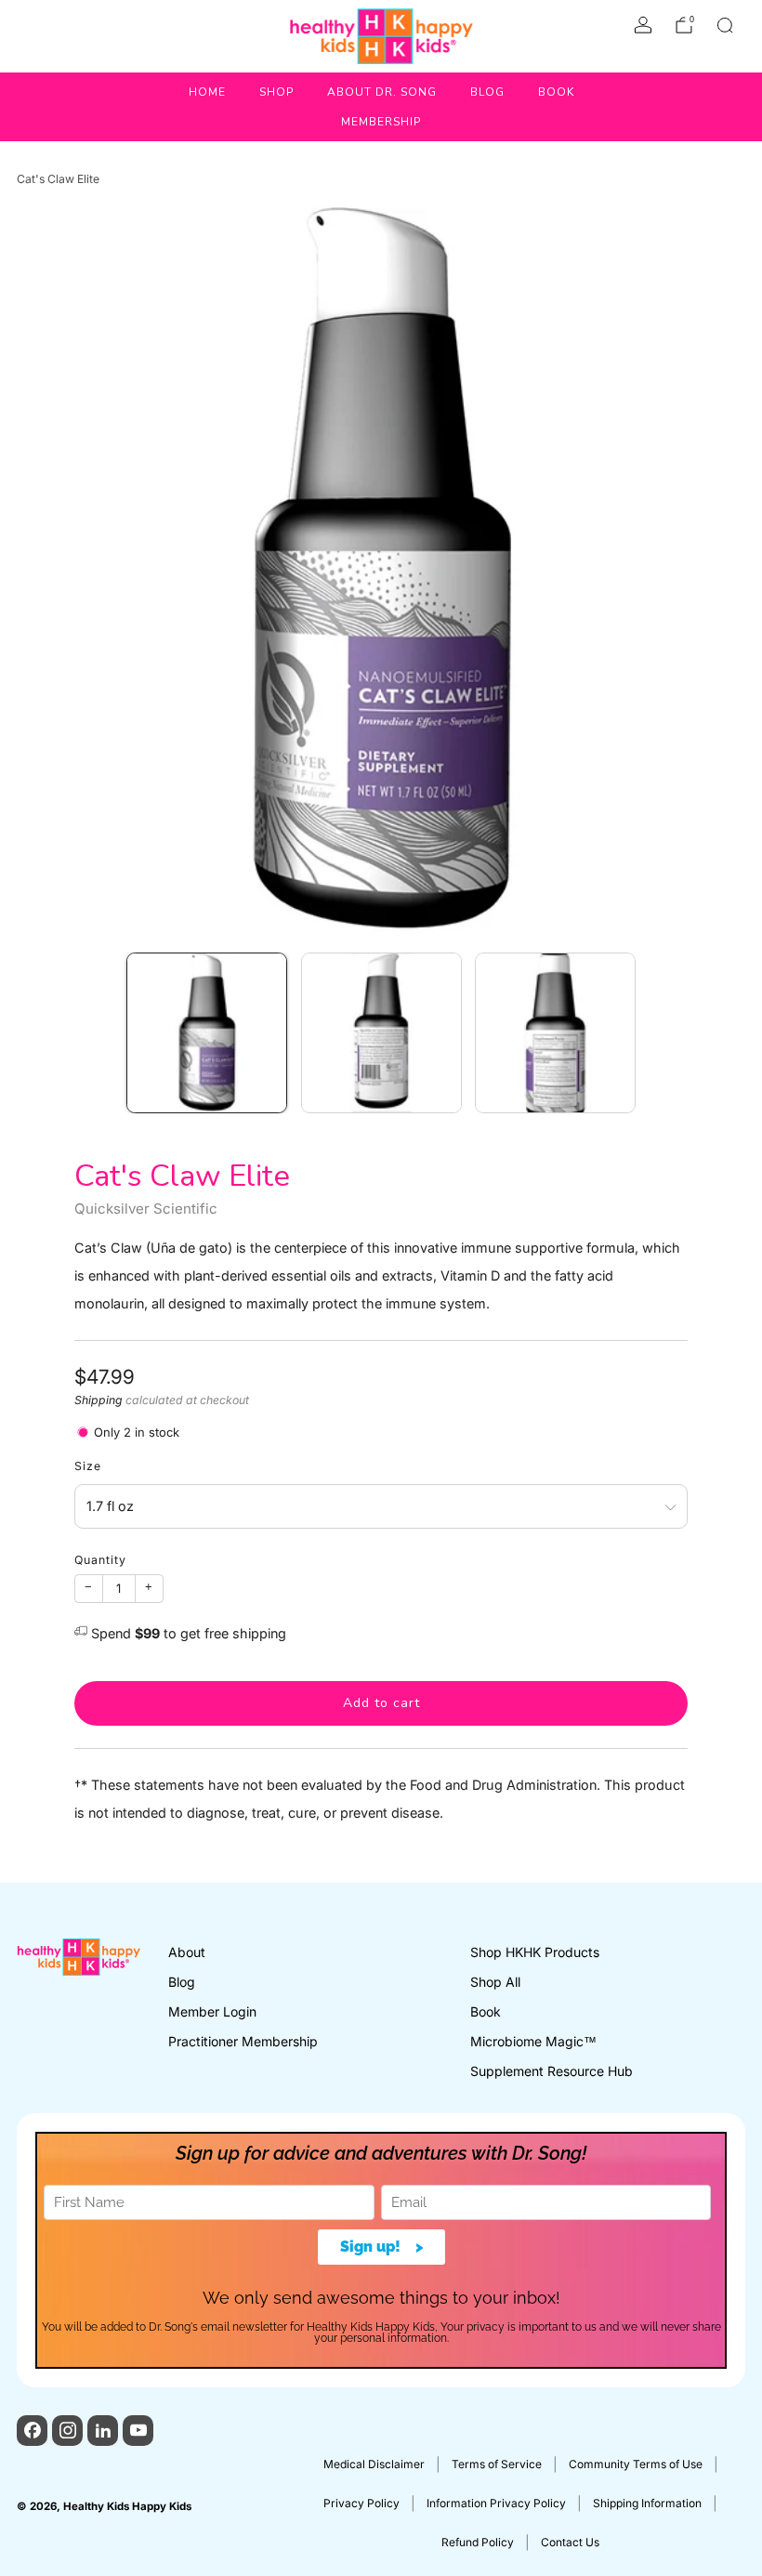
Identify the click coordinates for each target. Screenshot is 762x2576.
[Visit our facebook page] (32, 2431)
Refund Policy (478, 2542)
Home (207, 92)
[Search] (725, 25)
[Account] (643, 25)
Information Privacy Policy (496, 2503)
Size (88, 1466)
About (187, 1952)
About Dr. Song (382, 92)
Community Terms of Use (636, 2464)
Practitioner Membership (243, 2041)
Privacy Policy (361, 2503)
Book (556, 92)
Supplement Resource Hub (552, 2071)
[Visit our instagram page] (67, 2431)
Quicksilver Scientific (146, 1209)
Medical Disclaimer (374, 2464)
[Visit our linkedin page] (103, 2431)
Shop (276, 92)
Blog (487, 92)
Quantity (100, 1560)
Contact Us (570, 2542)
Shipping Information (647, 2503)
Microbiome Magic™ (533, 2041)
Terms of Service (497, 2464)
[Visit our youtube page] (138, 2431)
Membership (381, 122)
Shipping (99, 1400)
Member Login (212, 2011)
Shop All (495, 1982)
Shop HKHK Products (535, 1952)
